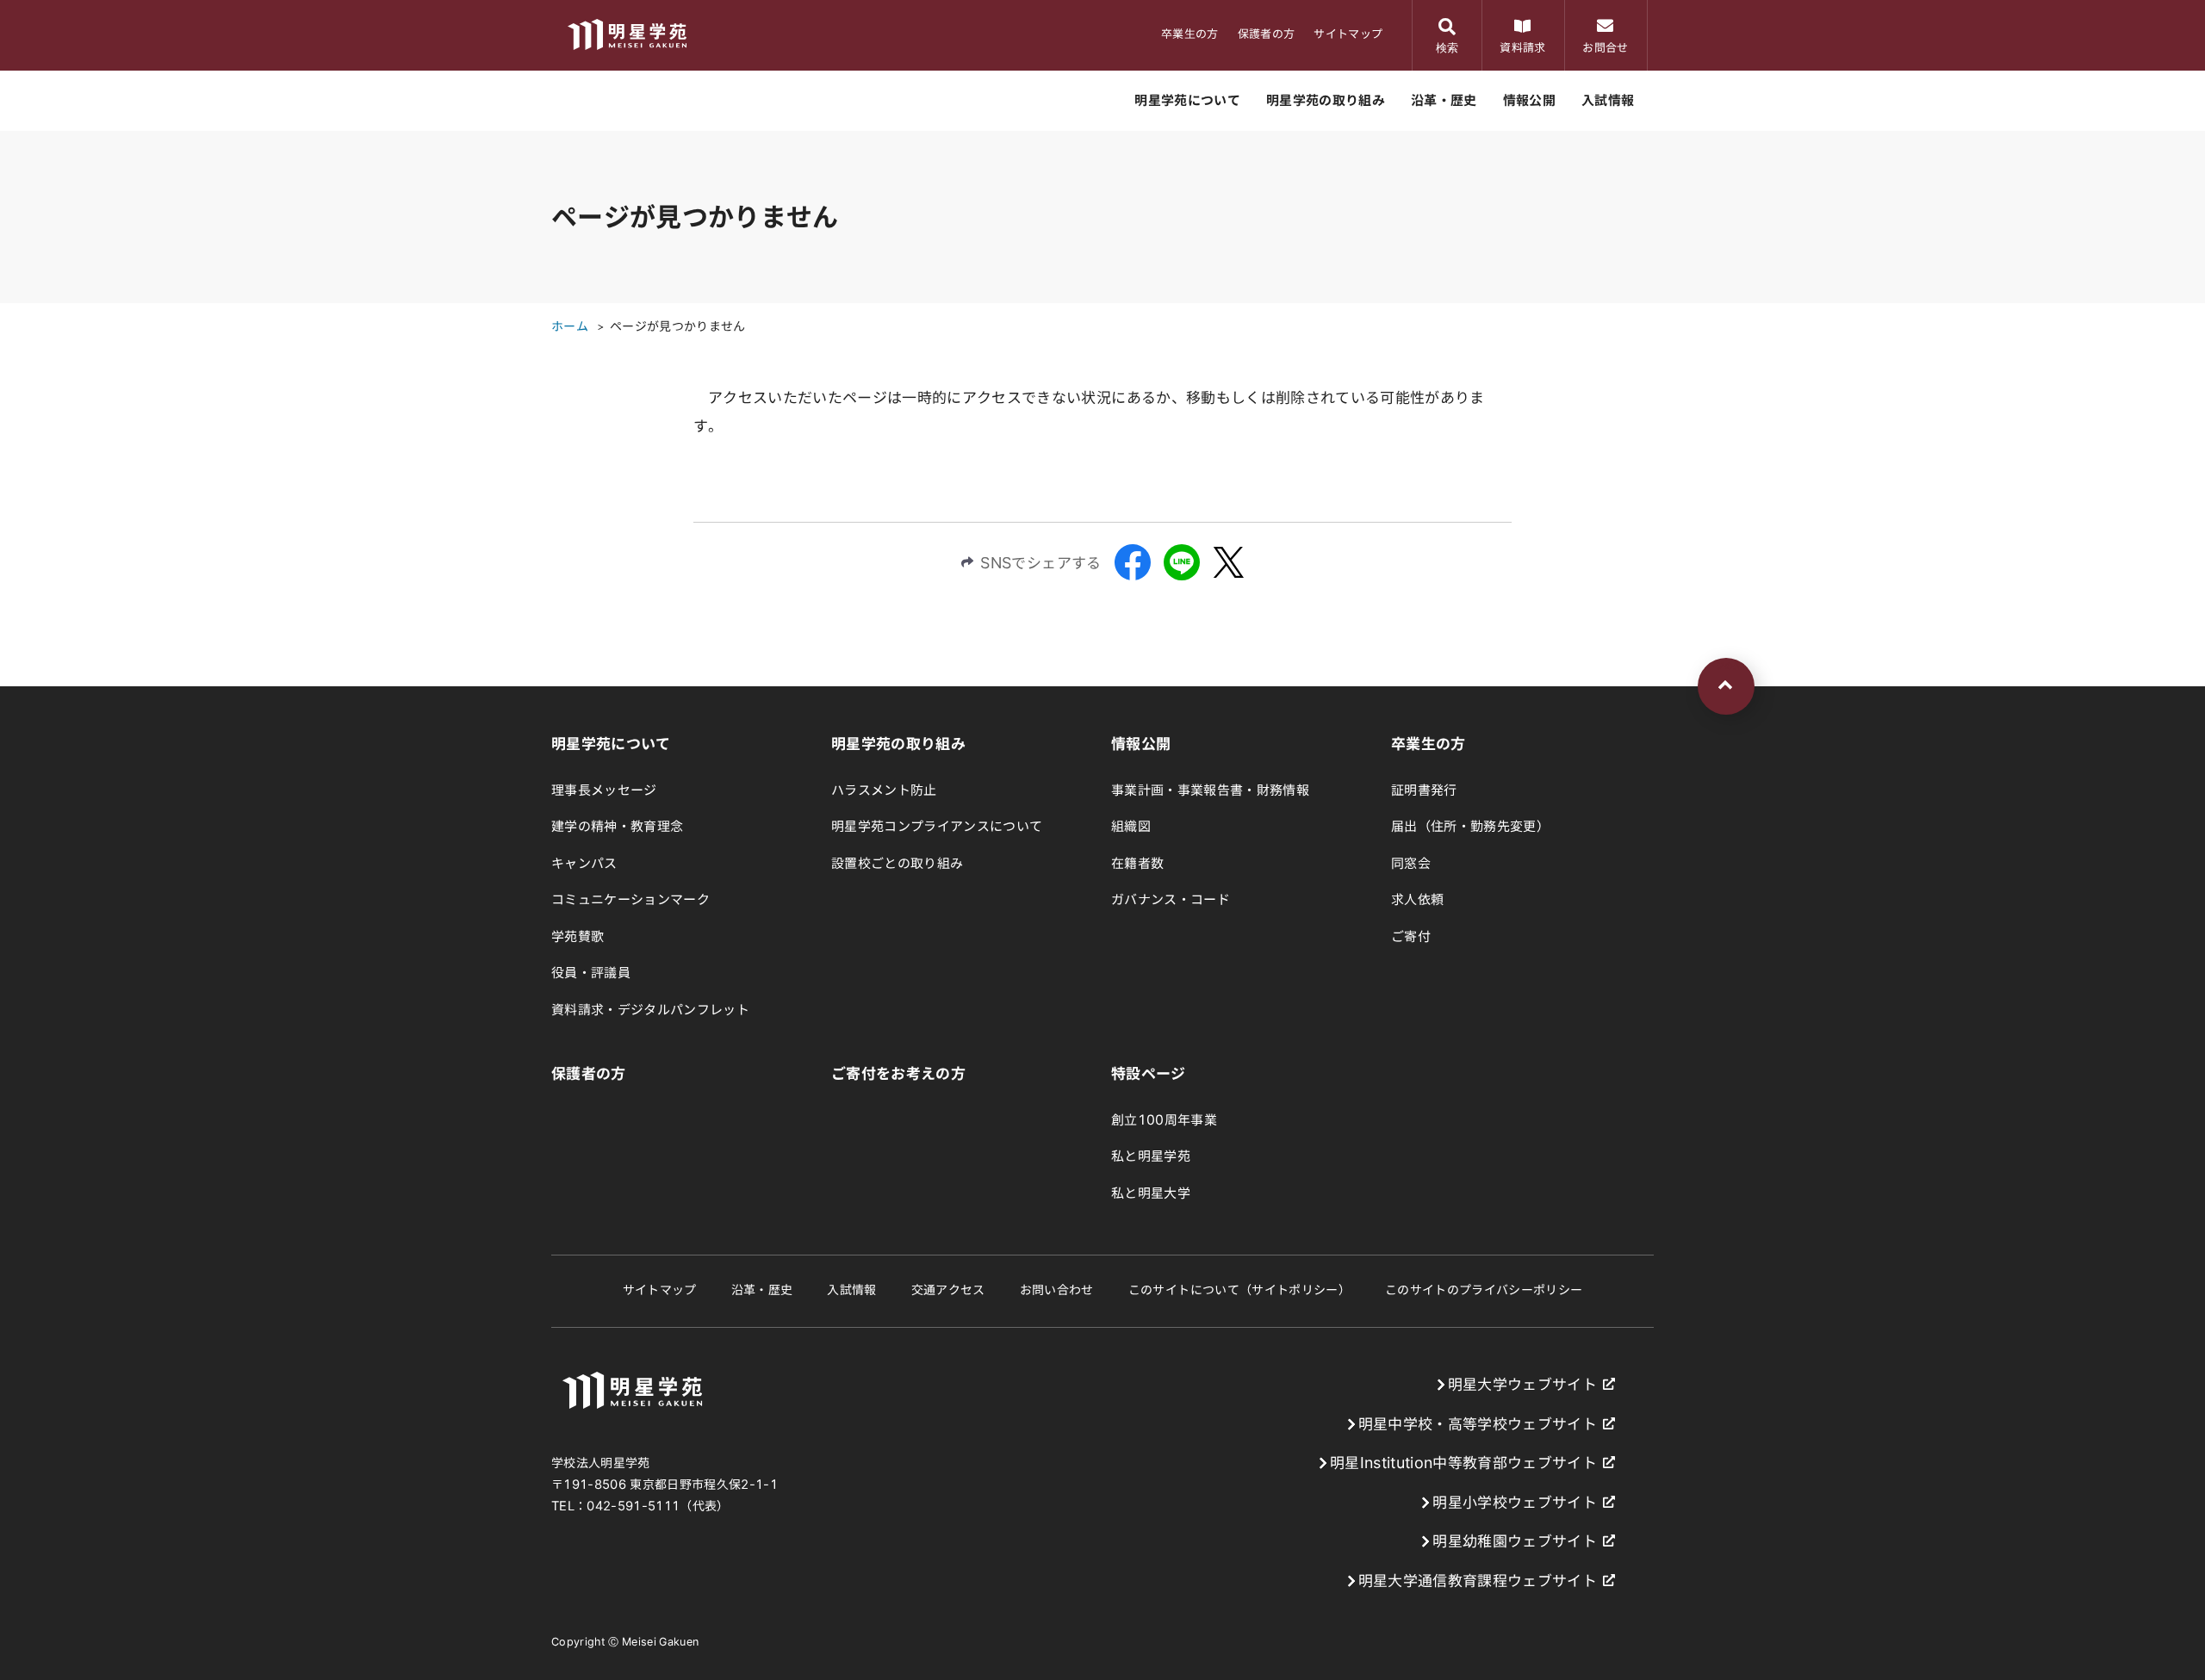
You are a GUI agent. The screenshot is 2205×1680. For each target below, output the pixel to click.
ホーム (570, 326)
